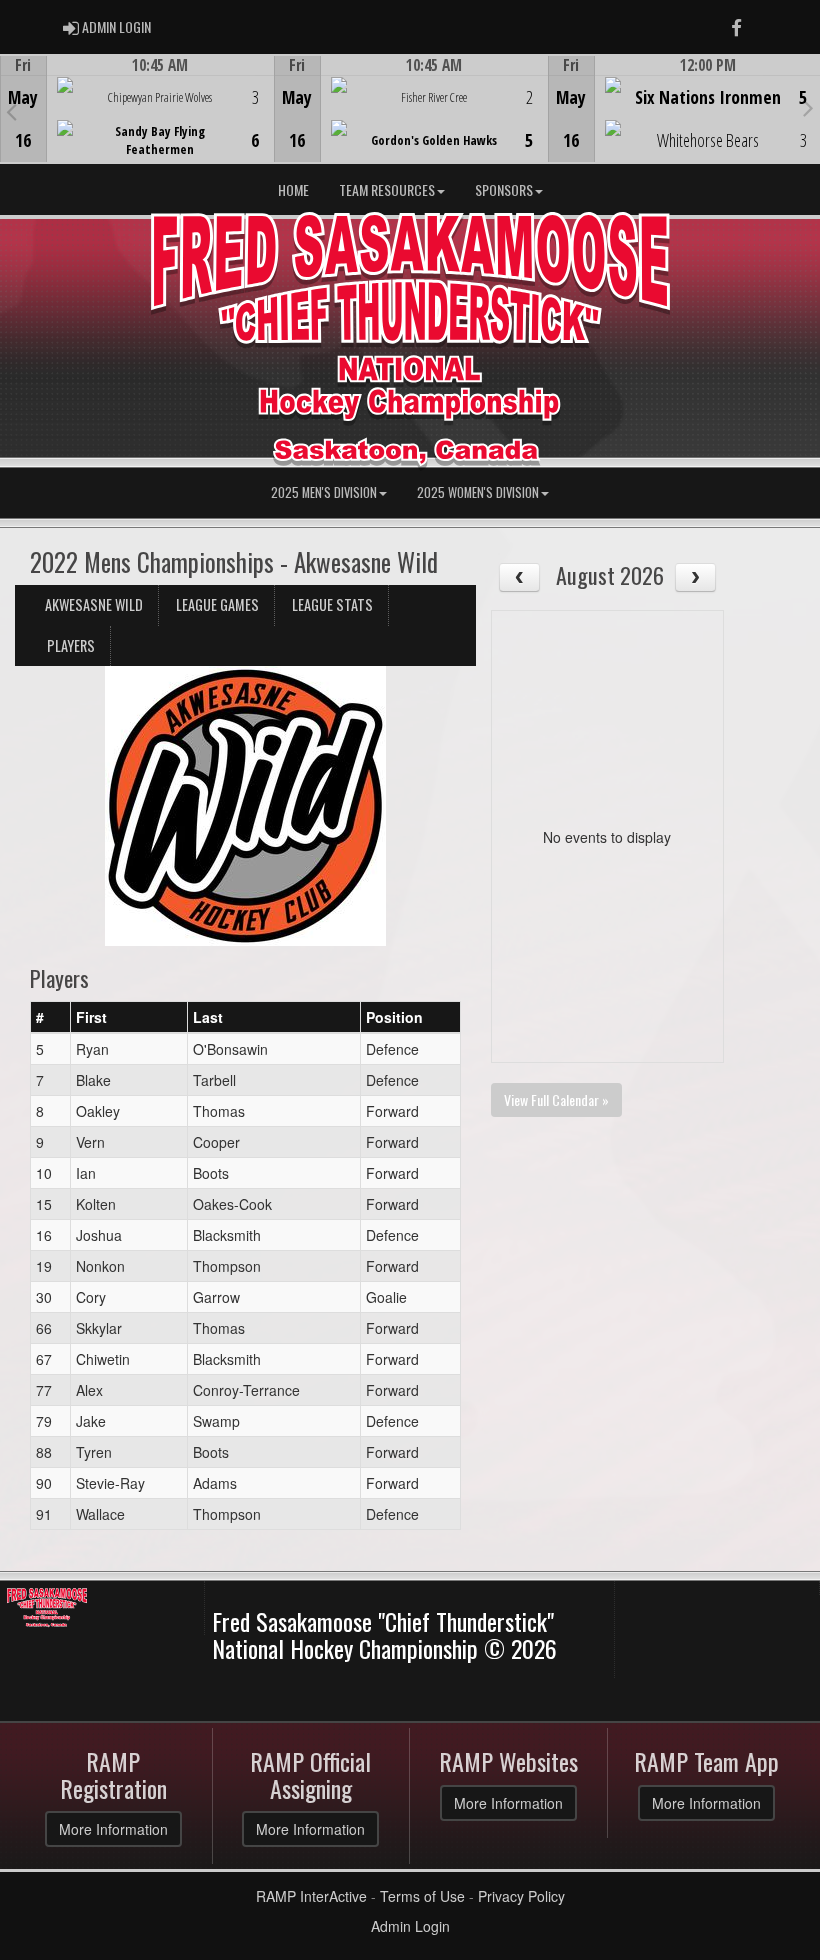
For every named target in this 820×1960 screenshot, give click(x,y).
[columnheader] (51, 1017)
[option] (137, 109)
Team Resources (387, 189)
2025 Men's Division (324, 492)
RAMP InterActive (311, 1896)
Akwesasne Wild (94, 604)
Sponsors (504, 189)
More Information (113, 1829)
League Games (217, 604)
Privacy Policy (521, 1896)
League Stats (332, 604)
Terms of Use (422, 1896)
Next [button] (808, 107)
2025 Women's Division (478, 492)
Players (71, 645)
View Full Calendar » (556, 1099)
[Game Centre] (137, 124)
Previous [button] (11, 111)
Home (293, 189)
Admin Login (410, 1926)
